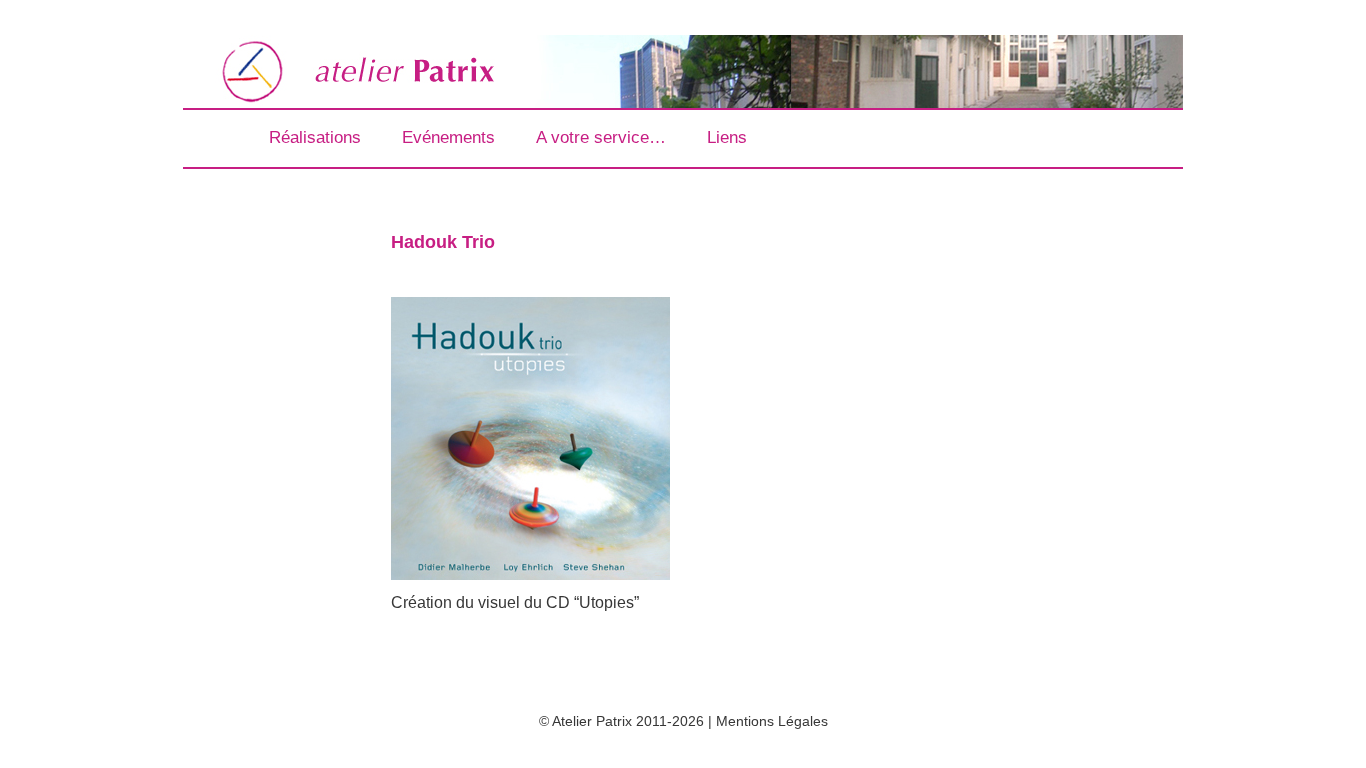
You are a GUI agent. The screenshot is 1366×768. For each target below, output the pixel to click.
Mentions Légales (772, 721)
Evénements (448, 137)
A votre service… (601, 137)
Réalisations (315, 137)
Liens (727, 137)
